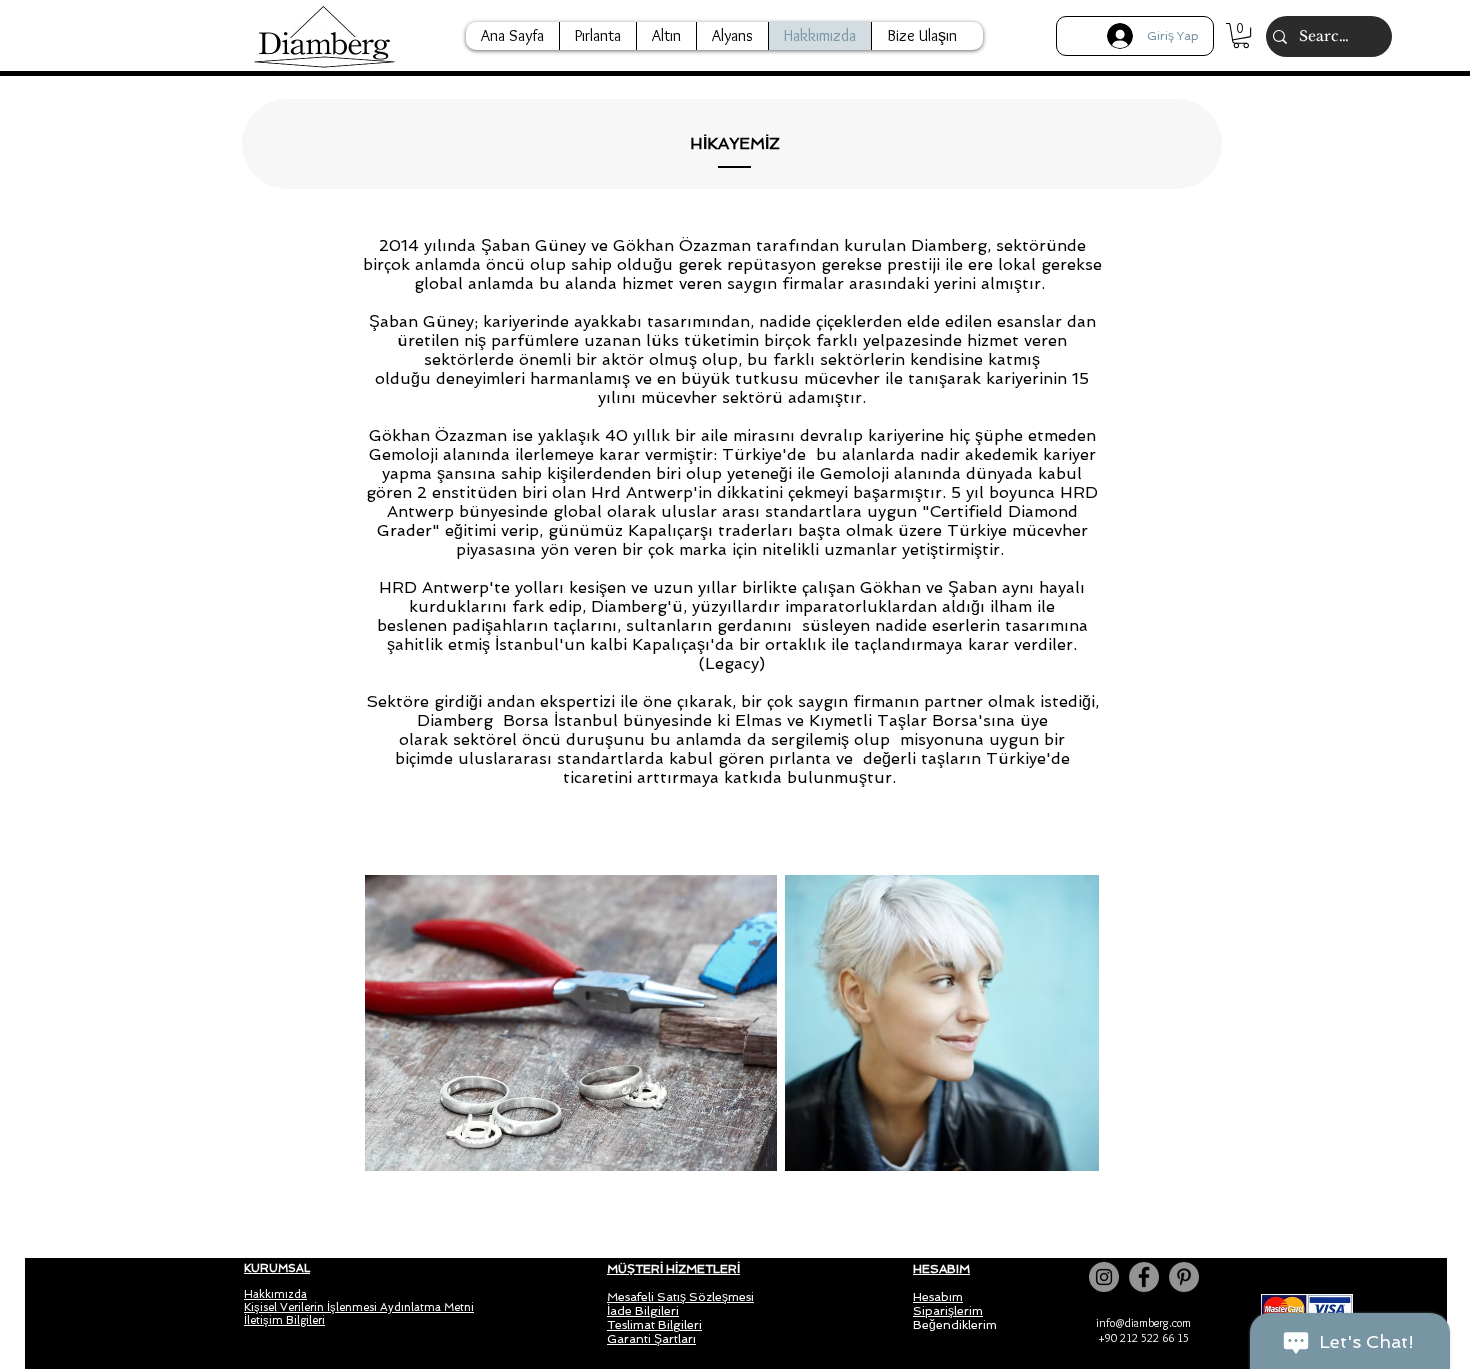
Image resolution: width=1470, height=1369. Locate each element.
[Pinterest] (1184, 1277)
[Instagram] (1104, 1277)
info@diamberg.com (1143, 1322)
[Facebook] (1144, 1277)
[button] (1241, 35)
